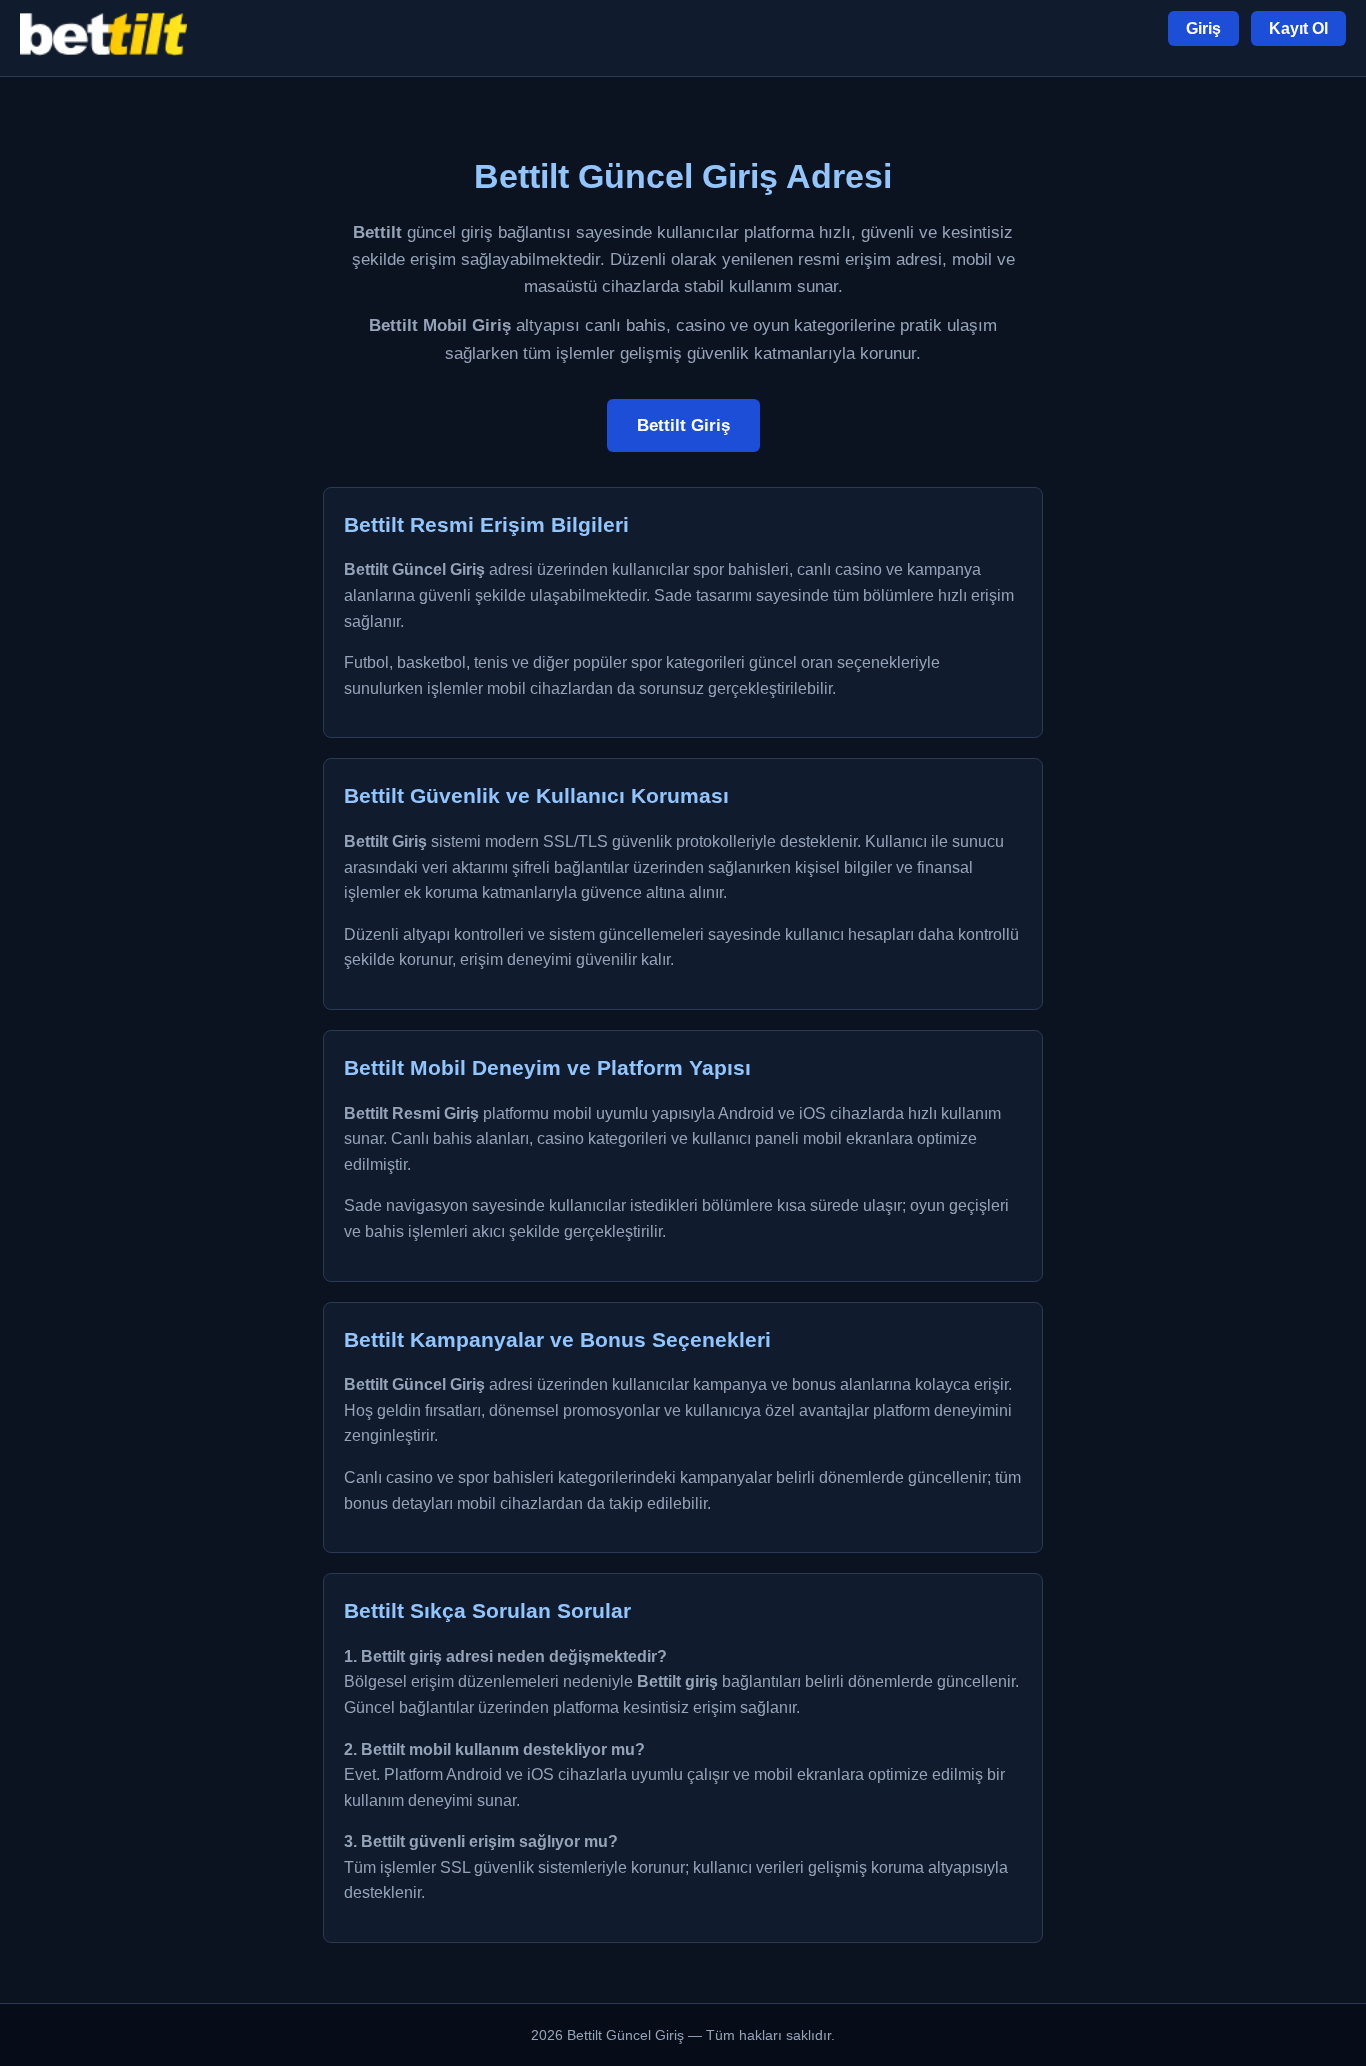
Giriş (1203, 28)
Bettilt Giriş (683, 425)
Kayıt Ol (1298, 28)
